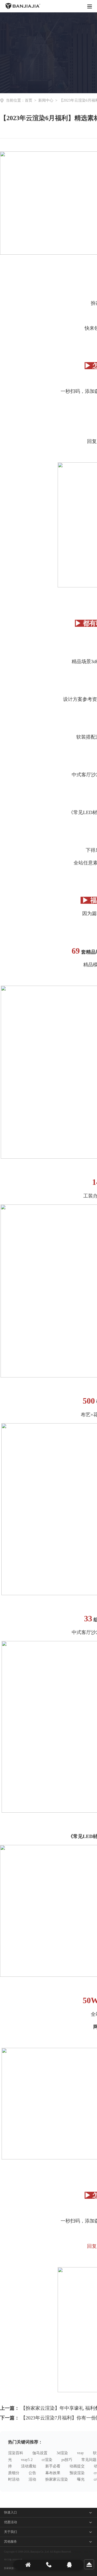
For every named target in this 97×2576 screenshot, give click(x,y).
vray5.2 (27, 2460)
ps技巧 (67, 2460)
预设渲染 (77, 2473)
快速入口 (11, 2512)
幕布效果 (53, 2473)
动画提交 (77, 2466)
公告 (32, 2473)
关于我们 (11, 2532)
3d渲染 (62, 2453)
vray (80, 2453)
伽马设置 (40, 2453)
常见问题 (89, 2460)
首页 (29, 100)
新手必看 (53, 2466)
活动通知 (29, 2466)
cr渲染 (47, 2460)
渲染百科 (16, 2453)
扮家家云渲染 (57, 2479)
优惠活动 (11, 2522)
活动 (32, 2479)
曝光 (81, 2479)
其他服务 (11, 2542)
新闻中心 (46, 100)
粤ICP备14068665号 (13, 2560)
